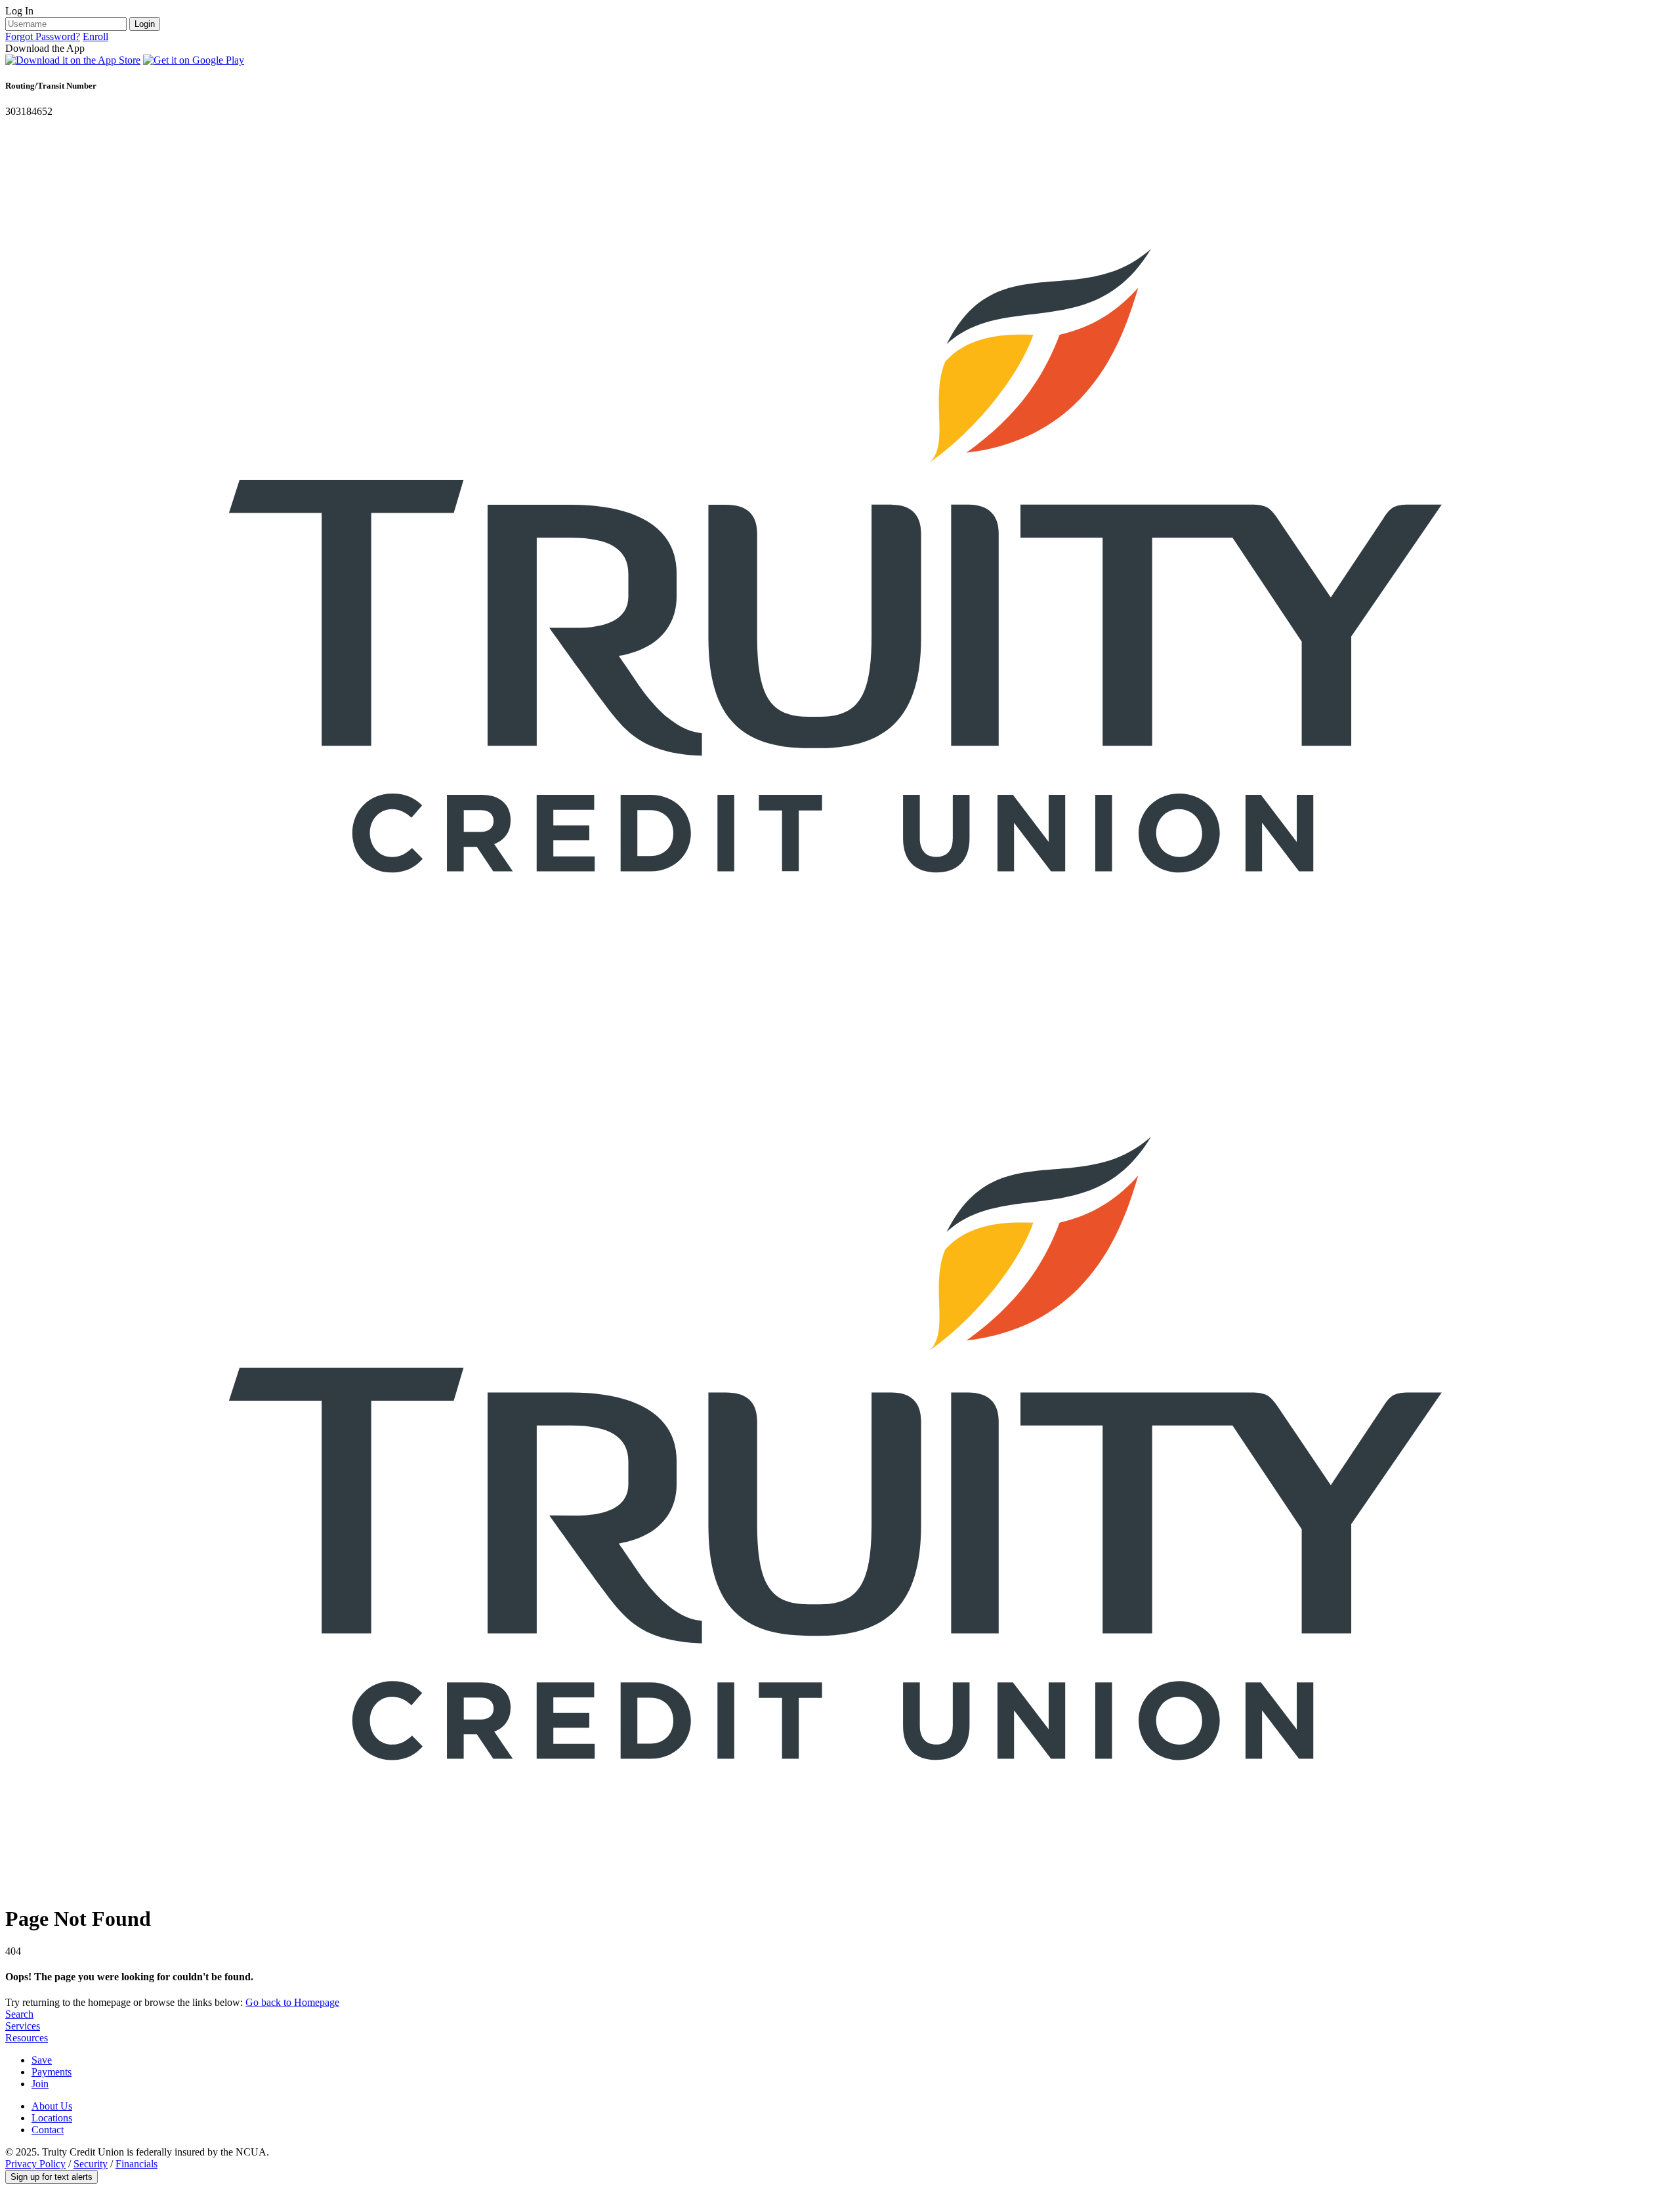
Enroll (95, 36)
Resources (27, 2038)
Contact (48, 2130)
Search (19, 2014)
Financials (136, 2164)
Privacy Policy (35, 2164)
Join (40, 2084)
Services (23, 2026)
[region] (840, 61)
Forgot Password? (43, 36)
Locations (52, 2118)
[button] (52, 2177)
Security (91, 2164)
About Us (52, 2106)
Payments (52, 2072)
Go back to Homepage (292, 2002)
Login (145, 24)
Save (42, 2060)
